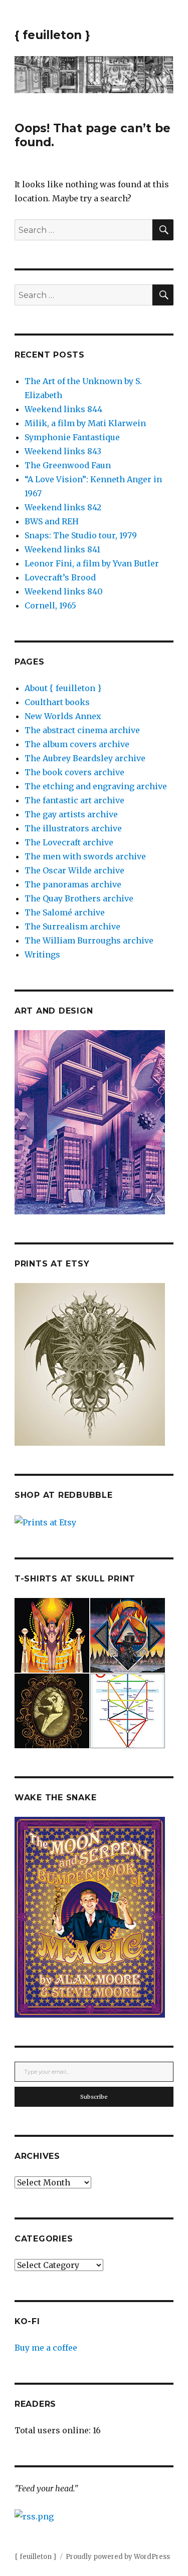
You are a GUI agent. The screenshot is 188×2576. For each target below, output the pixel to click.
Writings (42, 954)
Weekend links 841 (62, 549)
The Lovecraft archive (69, 842)
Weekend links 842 (63, 507)
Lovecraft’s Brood (60, 577)
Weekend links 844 (63, 409)
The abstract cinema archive (82, 730)
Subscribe (94, 2097)
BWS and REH (52, 521)
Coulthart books (57, 702)
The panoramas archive (73, 884)
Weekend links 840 (64, 591)
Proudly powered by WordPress (118, 2557)
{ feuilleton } (52, 35)
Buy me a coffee (46, 2348)
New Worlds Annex (63, 716)
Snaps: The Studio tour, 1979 (81, 535)
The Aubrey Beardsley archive (85, 758)
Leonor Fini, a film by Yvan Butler (92, 563)
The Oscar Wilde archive (74, 870)
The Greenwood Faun (68, 465)
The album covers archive (77, 744)
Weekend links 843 (63, 451)
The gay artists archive (71, 814)
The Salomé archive (65, 912)
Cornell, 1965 (50, 605)
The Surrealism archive (72, 926)
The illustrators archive (73, 828)
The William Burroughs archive (89, 940)
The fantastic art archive (74, 800)
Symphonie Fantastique (72, 437)
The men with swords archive (85, 856)
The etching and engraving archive (96, 786)
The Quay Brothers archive (79, 898)
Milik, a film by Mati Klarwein (85, 423)
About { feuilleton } (63, 688)
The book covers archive (74, 772)
